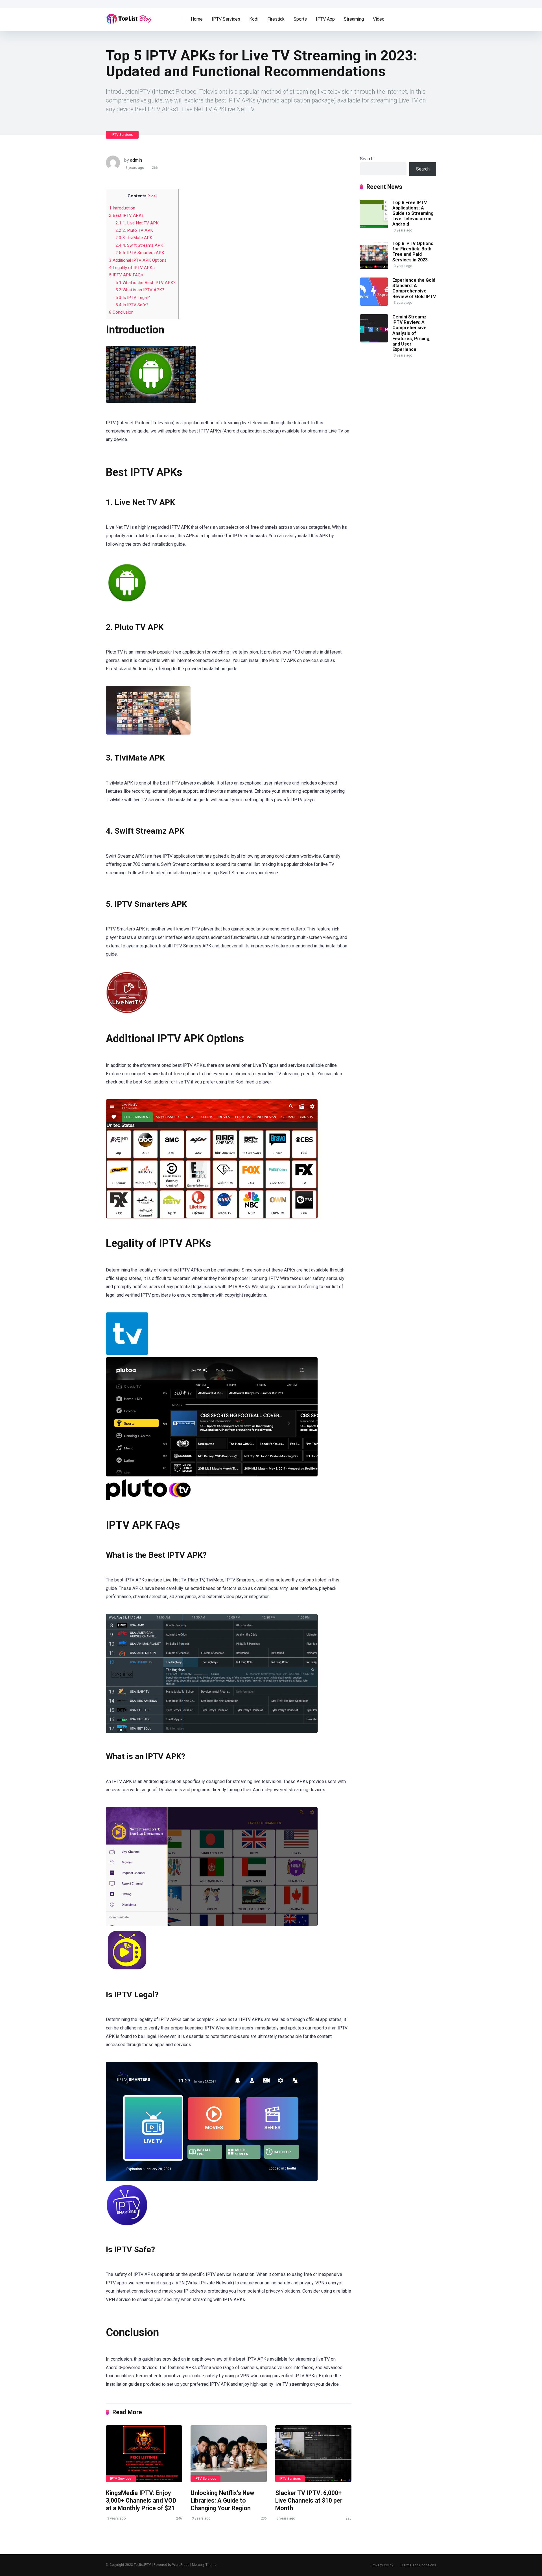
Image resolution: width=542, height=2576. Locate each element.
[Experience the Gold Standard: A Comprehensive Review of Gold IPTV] (374, 304)
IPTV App (325, 19)
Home (197, 19)
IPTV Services (226, 19)
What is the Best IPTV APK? (146, 283)
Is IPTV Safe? (132, 305)
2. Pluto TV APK (134, 230)
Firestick (276, 19)
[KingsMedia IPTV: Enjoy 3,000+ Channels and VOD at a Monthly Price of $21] (144, 2454)
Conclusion (121, 312)
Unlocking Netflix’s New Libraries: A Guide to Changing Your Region (222, 2500)
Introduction (122, 208)
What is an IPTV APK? (140, 290)
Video (379, 19)
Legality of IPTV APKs (132, 268)
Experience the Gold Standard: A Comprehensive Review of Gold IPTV (414, 288)
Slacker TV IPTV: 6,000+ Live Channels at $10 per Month (309, 2500)
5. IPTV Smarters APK (140, 253)
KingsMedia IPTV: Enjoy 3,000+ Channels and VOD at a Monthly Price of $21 (141, 2500)
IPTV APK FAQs (126, 275)
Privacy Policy (383, 2565)
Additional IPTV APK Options (138, 260)
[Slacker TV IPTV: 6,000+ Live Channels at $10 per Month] (313, 2454)
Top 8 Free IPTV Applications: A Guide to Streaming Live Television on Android (413, 213)
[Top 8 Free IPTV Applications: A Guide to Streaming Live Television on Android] (374, 227)
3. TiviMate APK (134, 238)
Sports (300, 19)
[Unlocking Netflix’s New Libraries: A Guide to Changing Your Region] (229, 2454)
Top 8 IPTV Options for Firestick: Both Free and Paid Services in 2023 (413, 252)
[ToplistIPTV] (129, 17)
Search (367, 159)
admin (136, 160)
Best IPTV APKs (126, 215)
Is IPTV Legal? (133, 298)
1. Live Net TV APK (137, 223)
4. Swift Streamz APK (139, 245)
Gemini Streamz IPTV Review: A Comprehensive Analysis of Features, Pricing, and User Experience (411, 333)
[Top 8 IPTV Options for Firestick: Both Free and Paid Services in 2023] (374, 267)
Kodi (254, 19)
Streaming (354, 19)
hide (152, 196)
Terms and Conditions (419, 2565)
